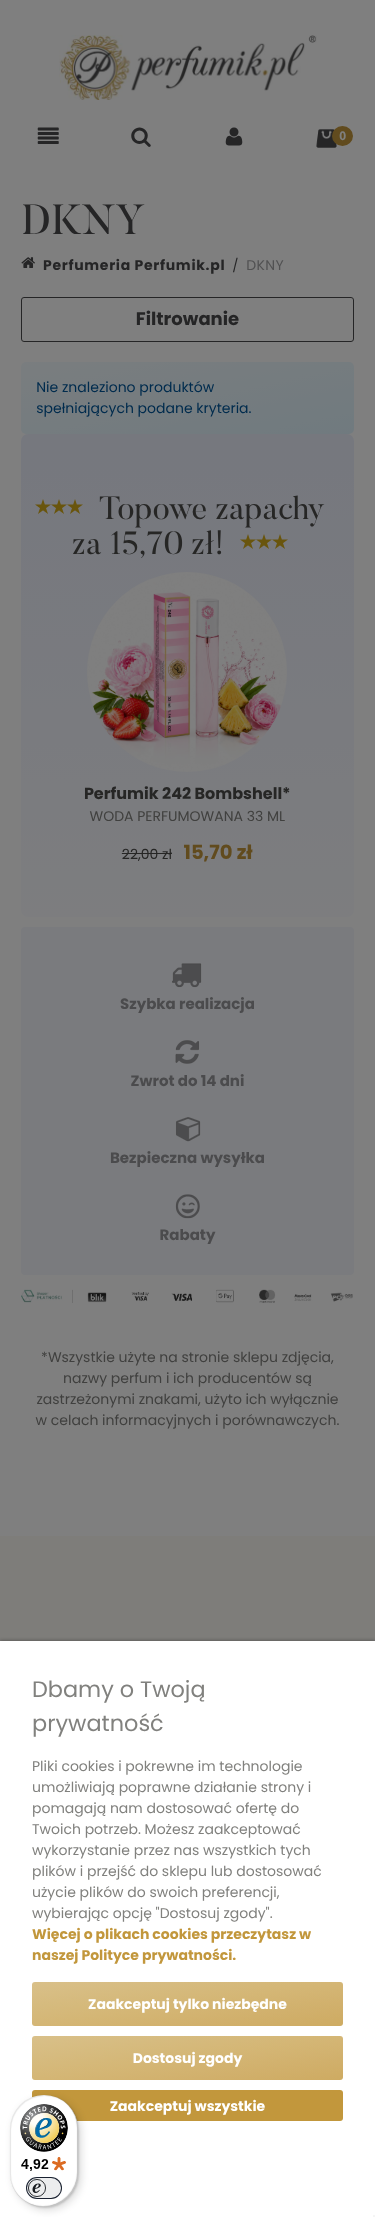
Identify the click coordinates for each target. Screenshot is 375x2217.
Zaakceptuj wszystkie (187, 2106)
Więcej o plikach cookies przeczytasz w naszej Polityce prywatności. (171, 1944)
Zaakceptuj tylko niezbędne (187, 2004)
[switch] (44, 2188)
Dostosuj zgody (188, 2058)
